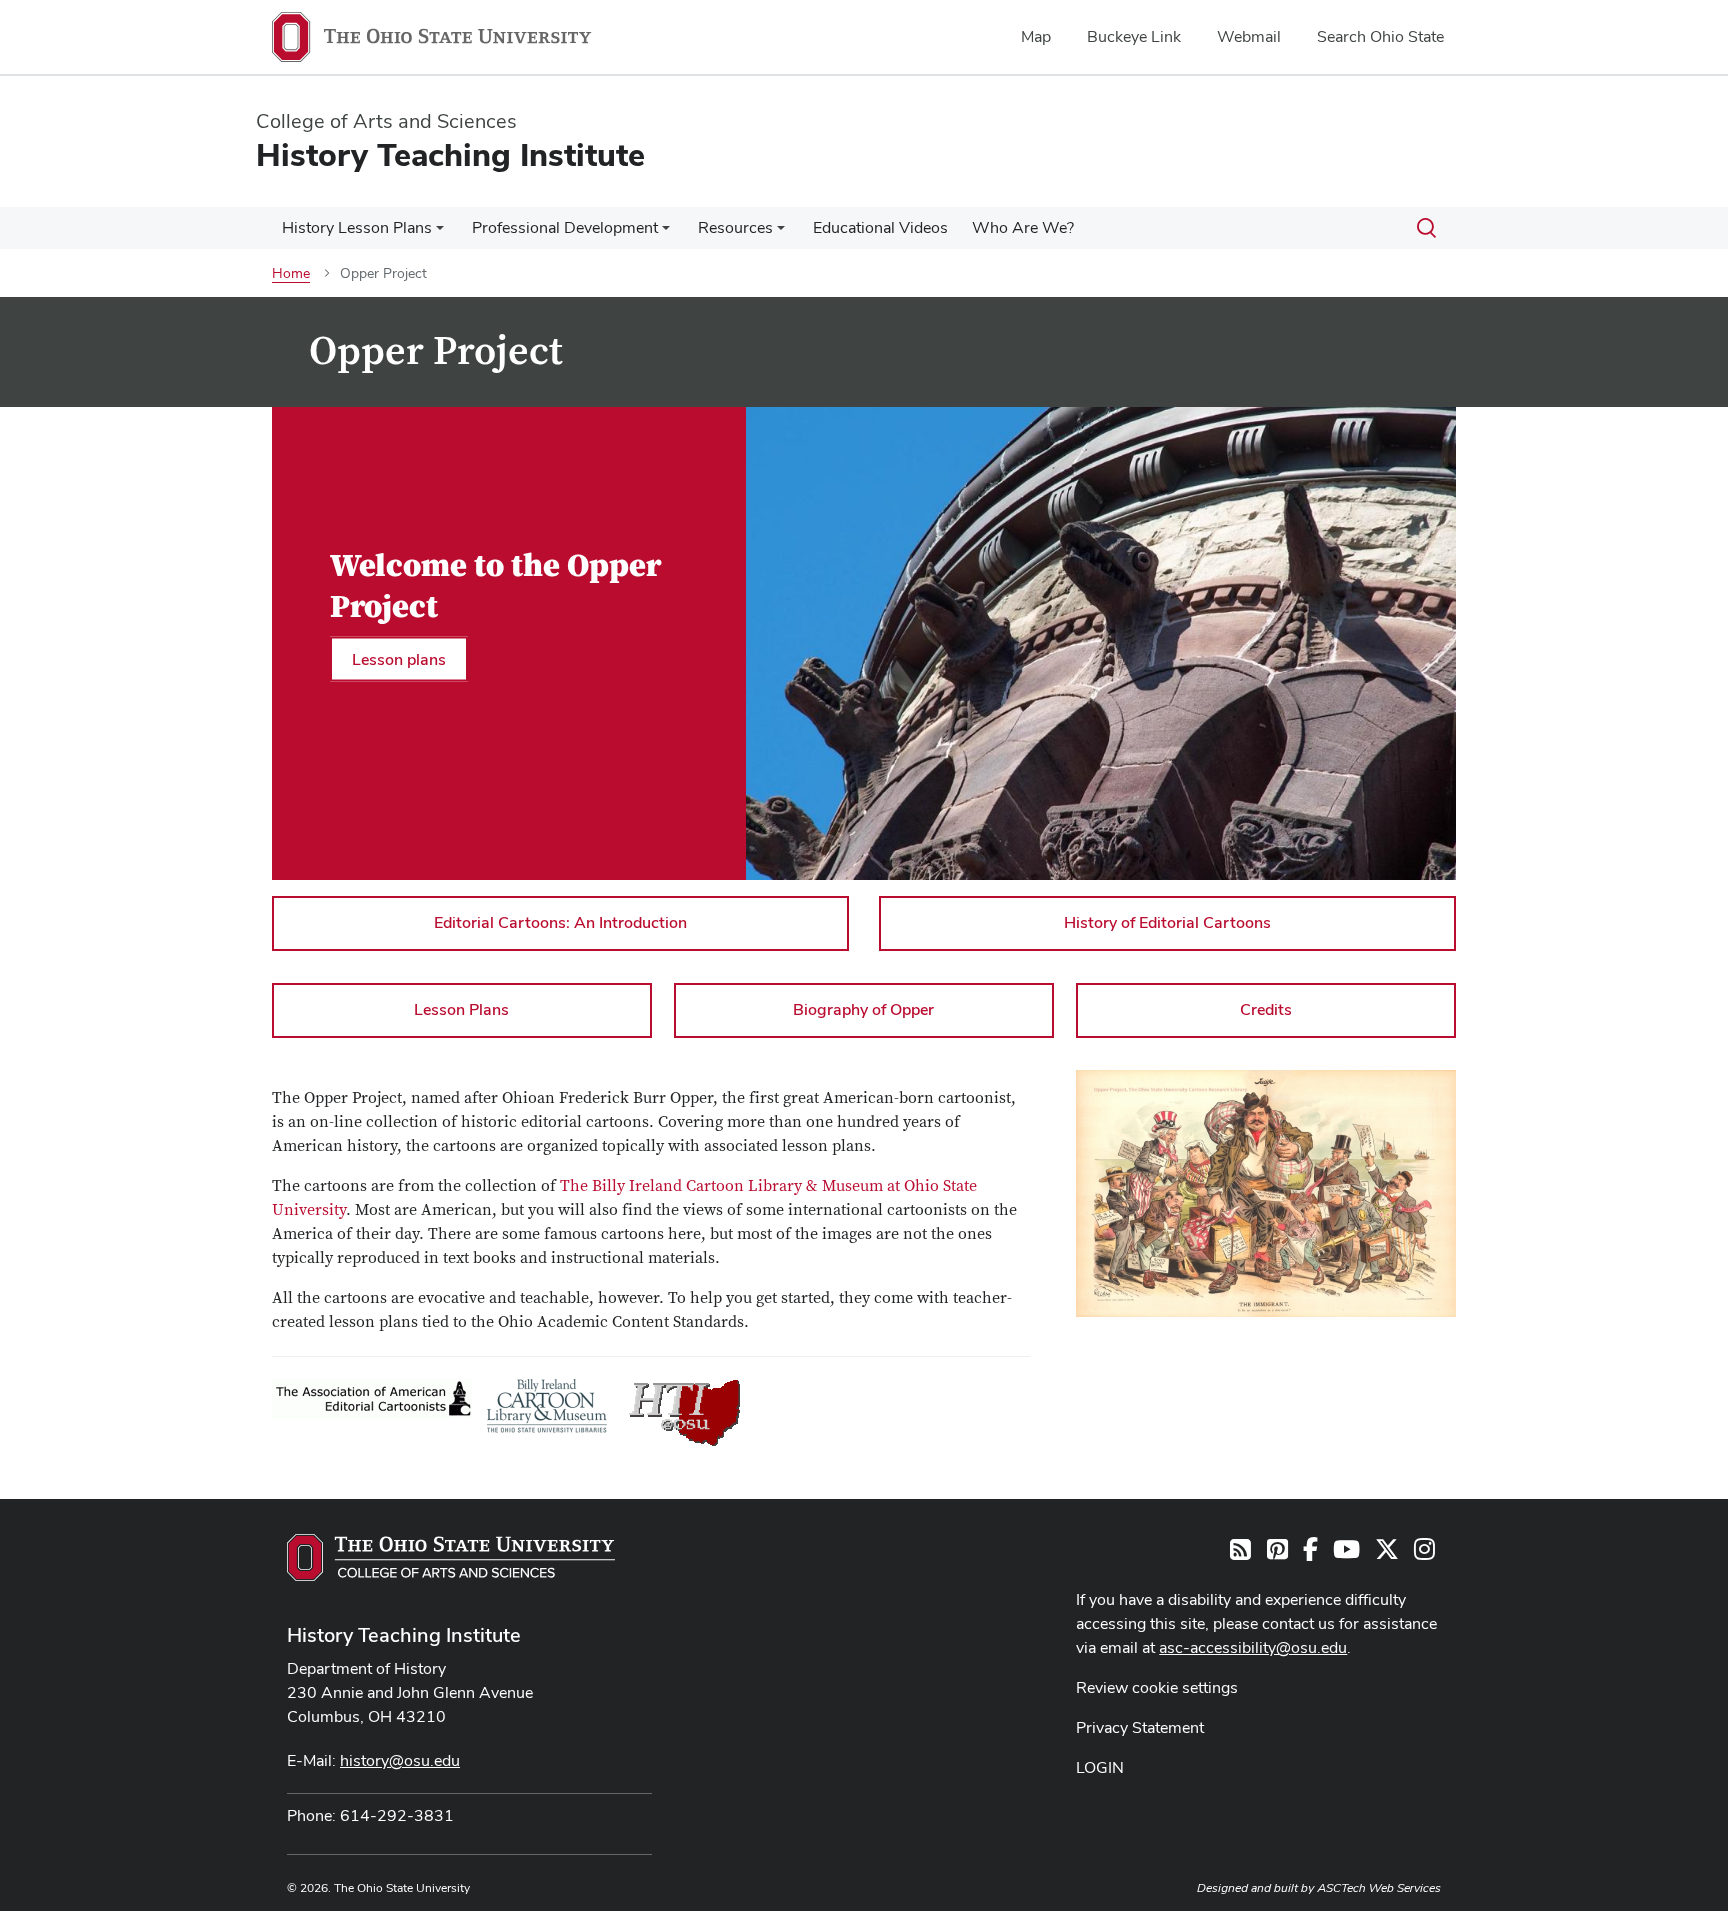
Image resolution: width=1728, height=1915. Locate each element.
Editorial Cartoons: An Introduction (560, 922)
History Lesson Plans (357, 227)
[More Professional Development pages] (666, 233)
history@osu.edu (400, 1760)
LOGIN (1100, 1767)
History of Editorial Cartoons (1167, 922)
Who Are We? (1023, 227)
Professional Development (565, 227)
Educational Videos (880, 227)
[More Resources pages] (781, 233)
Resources (735, 227)
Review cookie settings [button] (1157, 1687)
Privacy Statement (1140, 1727)
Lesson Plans (461, 1009)
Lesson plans (399, 658)
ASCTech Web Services (1379, 1888)
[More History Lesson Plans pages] (440, 233)
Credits (1266, 1009)
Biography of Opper (863, 1009)
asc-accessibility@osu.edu (1253, 1647)
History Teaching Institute (404, 1635)
